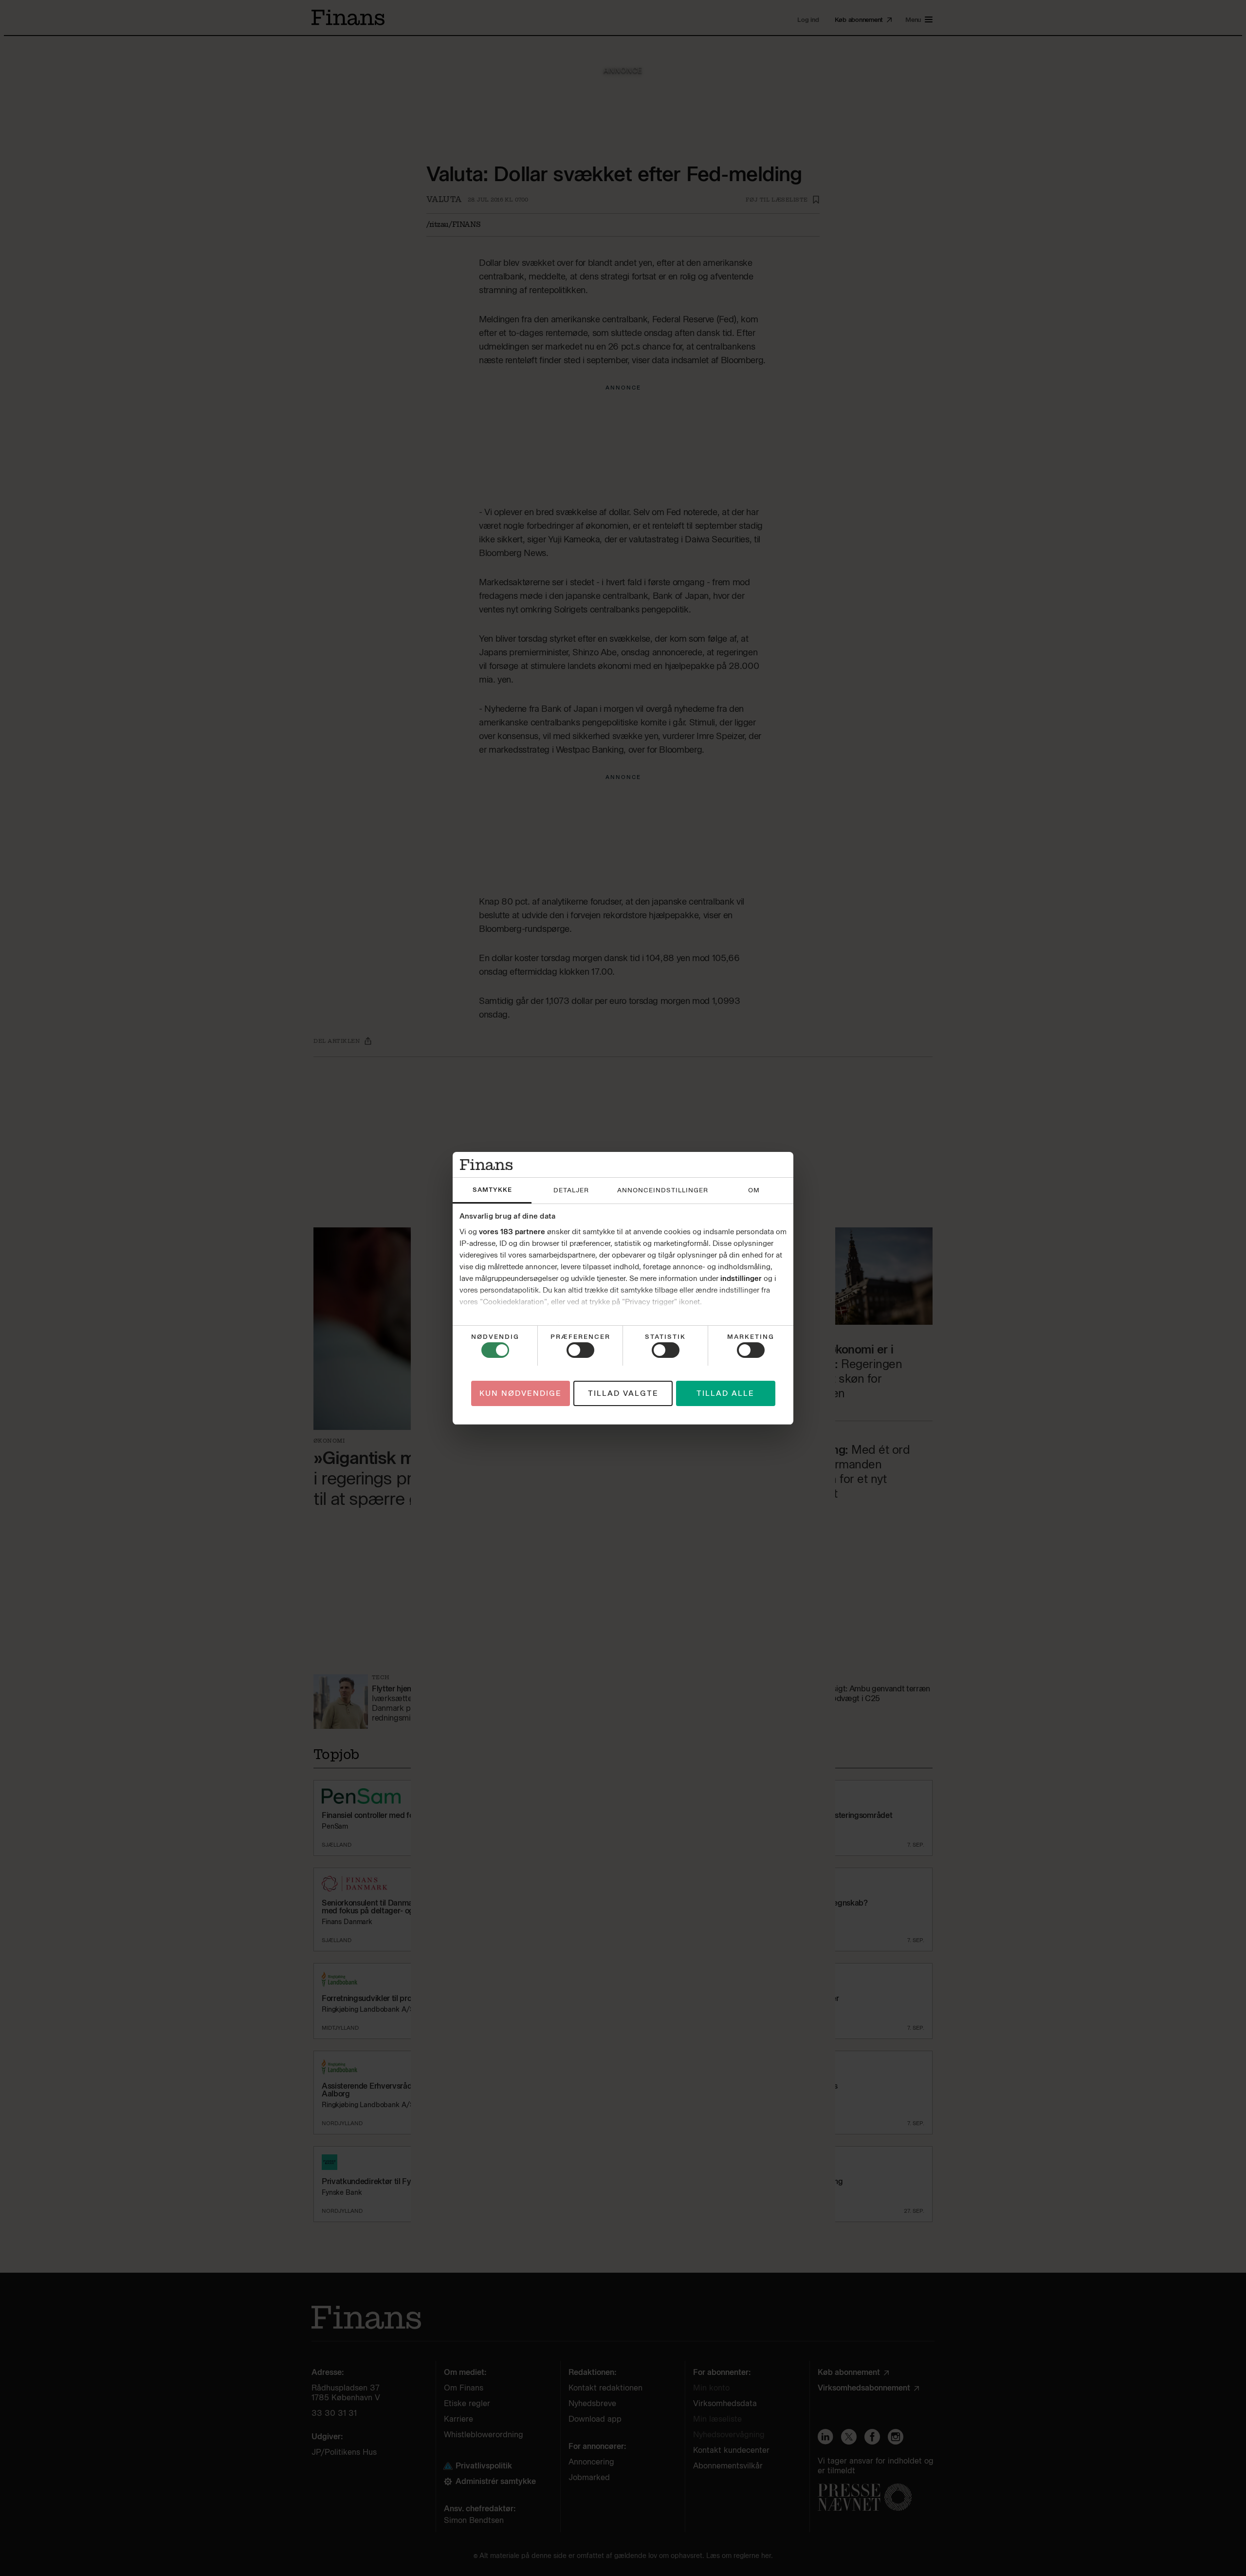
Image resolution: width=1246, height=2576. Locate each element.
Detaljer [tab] (571, 1190)
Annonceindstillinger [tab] (663, 1190)
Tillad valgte (623, 1393)
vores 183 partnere (512, 1232)
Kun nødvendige (521, 1393)
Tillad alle (725, 1393)
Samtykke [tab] (492, 1190)
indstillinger (741, 1279)
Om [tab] (754, 1190)
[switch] (580, 1350)
